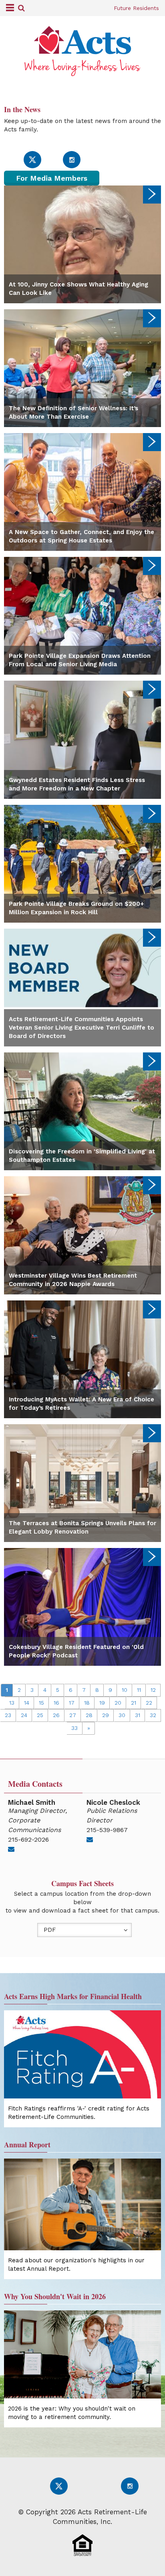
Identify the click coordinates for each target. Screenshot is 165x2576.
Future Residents (136, 8)
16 (56, 1703)
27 (73, 1715)
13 (12, 1703)
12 (153, 1690)
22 (149, 1703)
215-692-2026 (28, 1839)
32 (153, 1715)
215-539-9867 (107, 1830)
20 (118, 1703)
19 (102, 1703)
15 (41, 1703)
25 (40, 1715)
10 (125, 1690)
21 (134, 1703)
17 (72, 1703)
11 (139, 1690)
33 (74, 1728)
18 (87, 1703)
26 (56, 1715)
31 (138, 1715)
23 (8, 1715)
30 (122, 1715)
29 (106, 1715)
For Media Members (52, 178)
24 (24, 1715)
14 (27, 1703)
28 (89, 1715)
